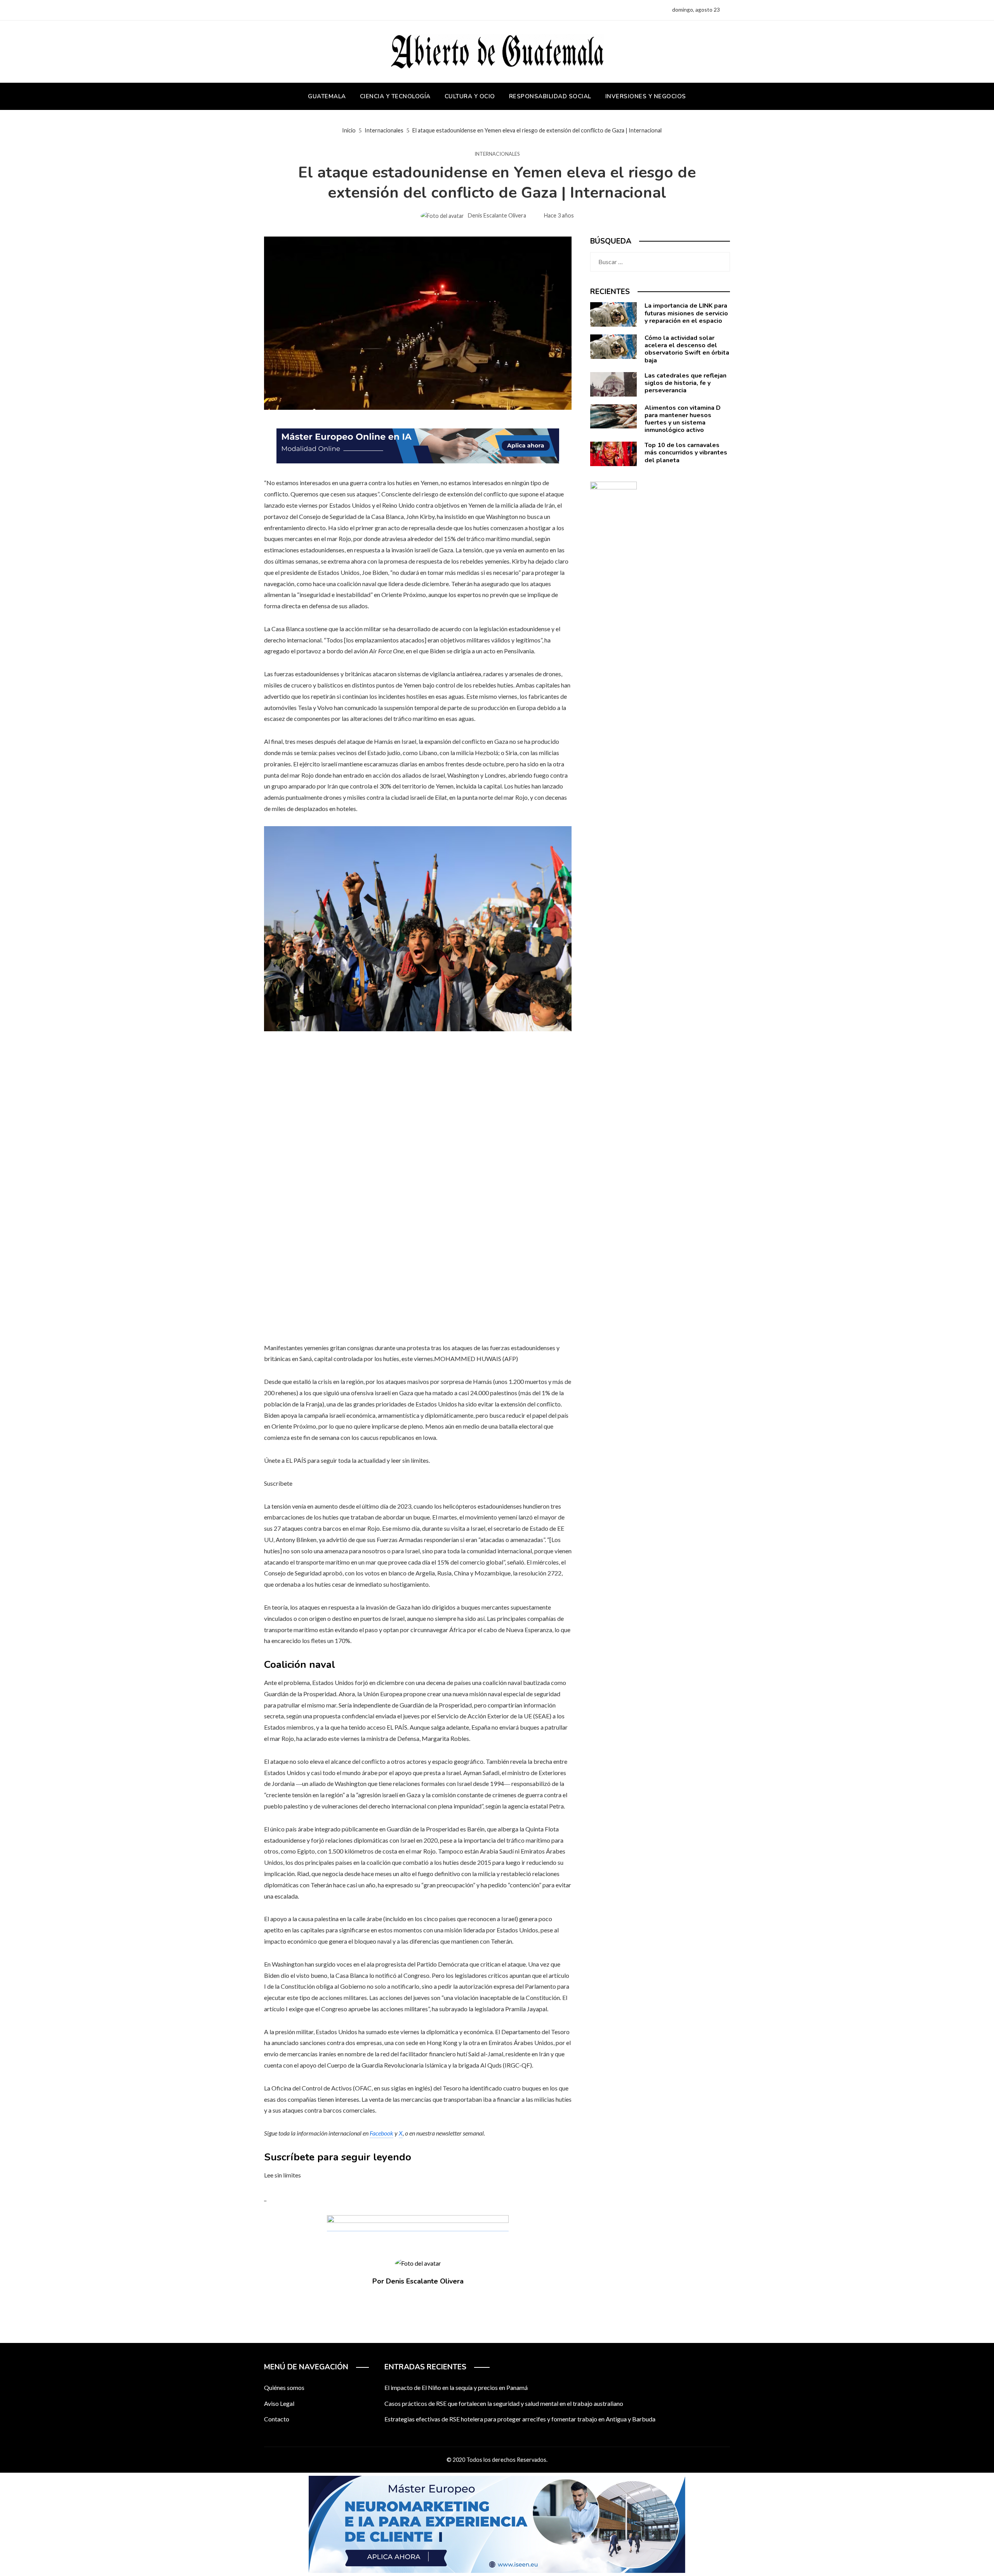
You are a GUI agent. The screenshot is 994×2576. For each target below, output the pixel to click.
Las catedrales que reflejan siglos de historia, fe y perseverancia (686, 383)
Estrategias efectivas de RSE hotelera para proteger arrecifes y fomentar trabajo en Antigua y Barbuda (520, 2419)
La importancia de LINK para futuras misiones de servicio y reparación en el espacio (686, 313)
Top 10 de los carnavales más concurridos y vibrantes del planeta (686, 453)
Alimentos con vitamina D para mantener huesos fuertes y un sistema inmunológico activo (683, 419)
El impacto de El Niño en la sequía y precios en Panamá (456, 2387)
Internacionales (497, 154)
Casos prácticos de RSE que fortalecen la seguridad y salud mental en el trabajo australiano (504, 2403)
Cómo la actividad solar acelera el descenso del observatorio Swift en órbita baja (687, 349)
